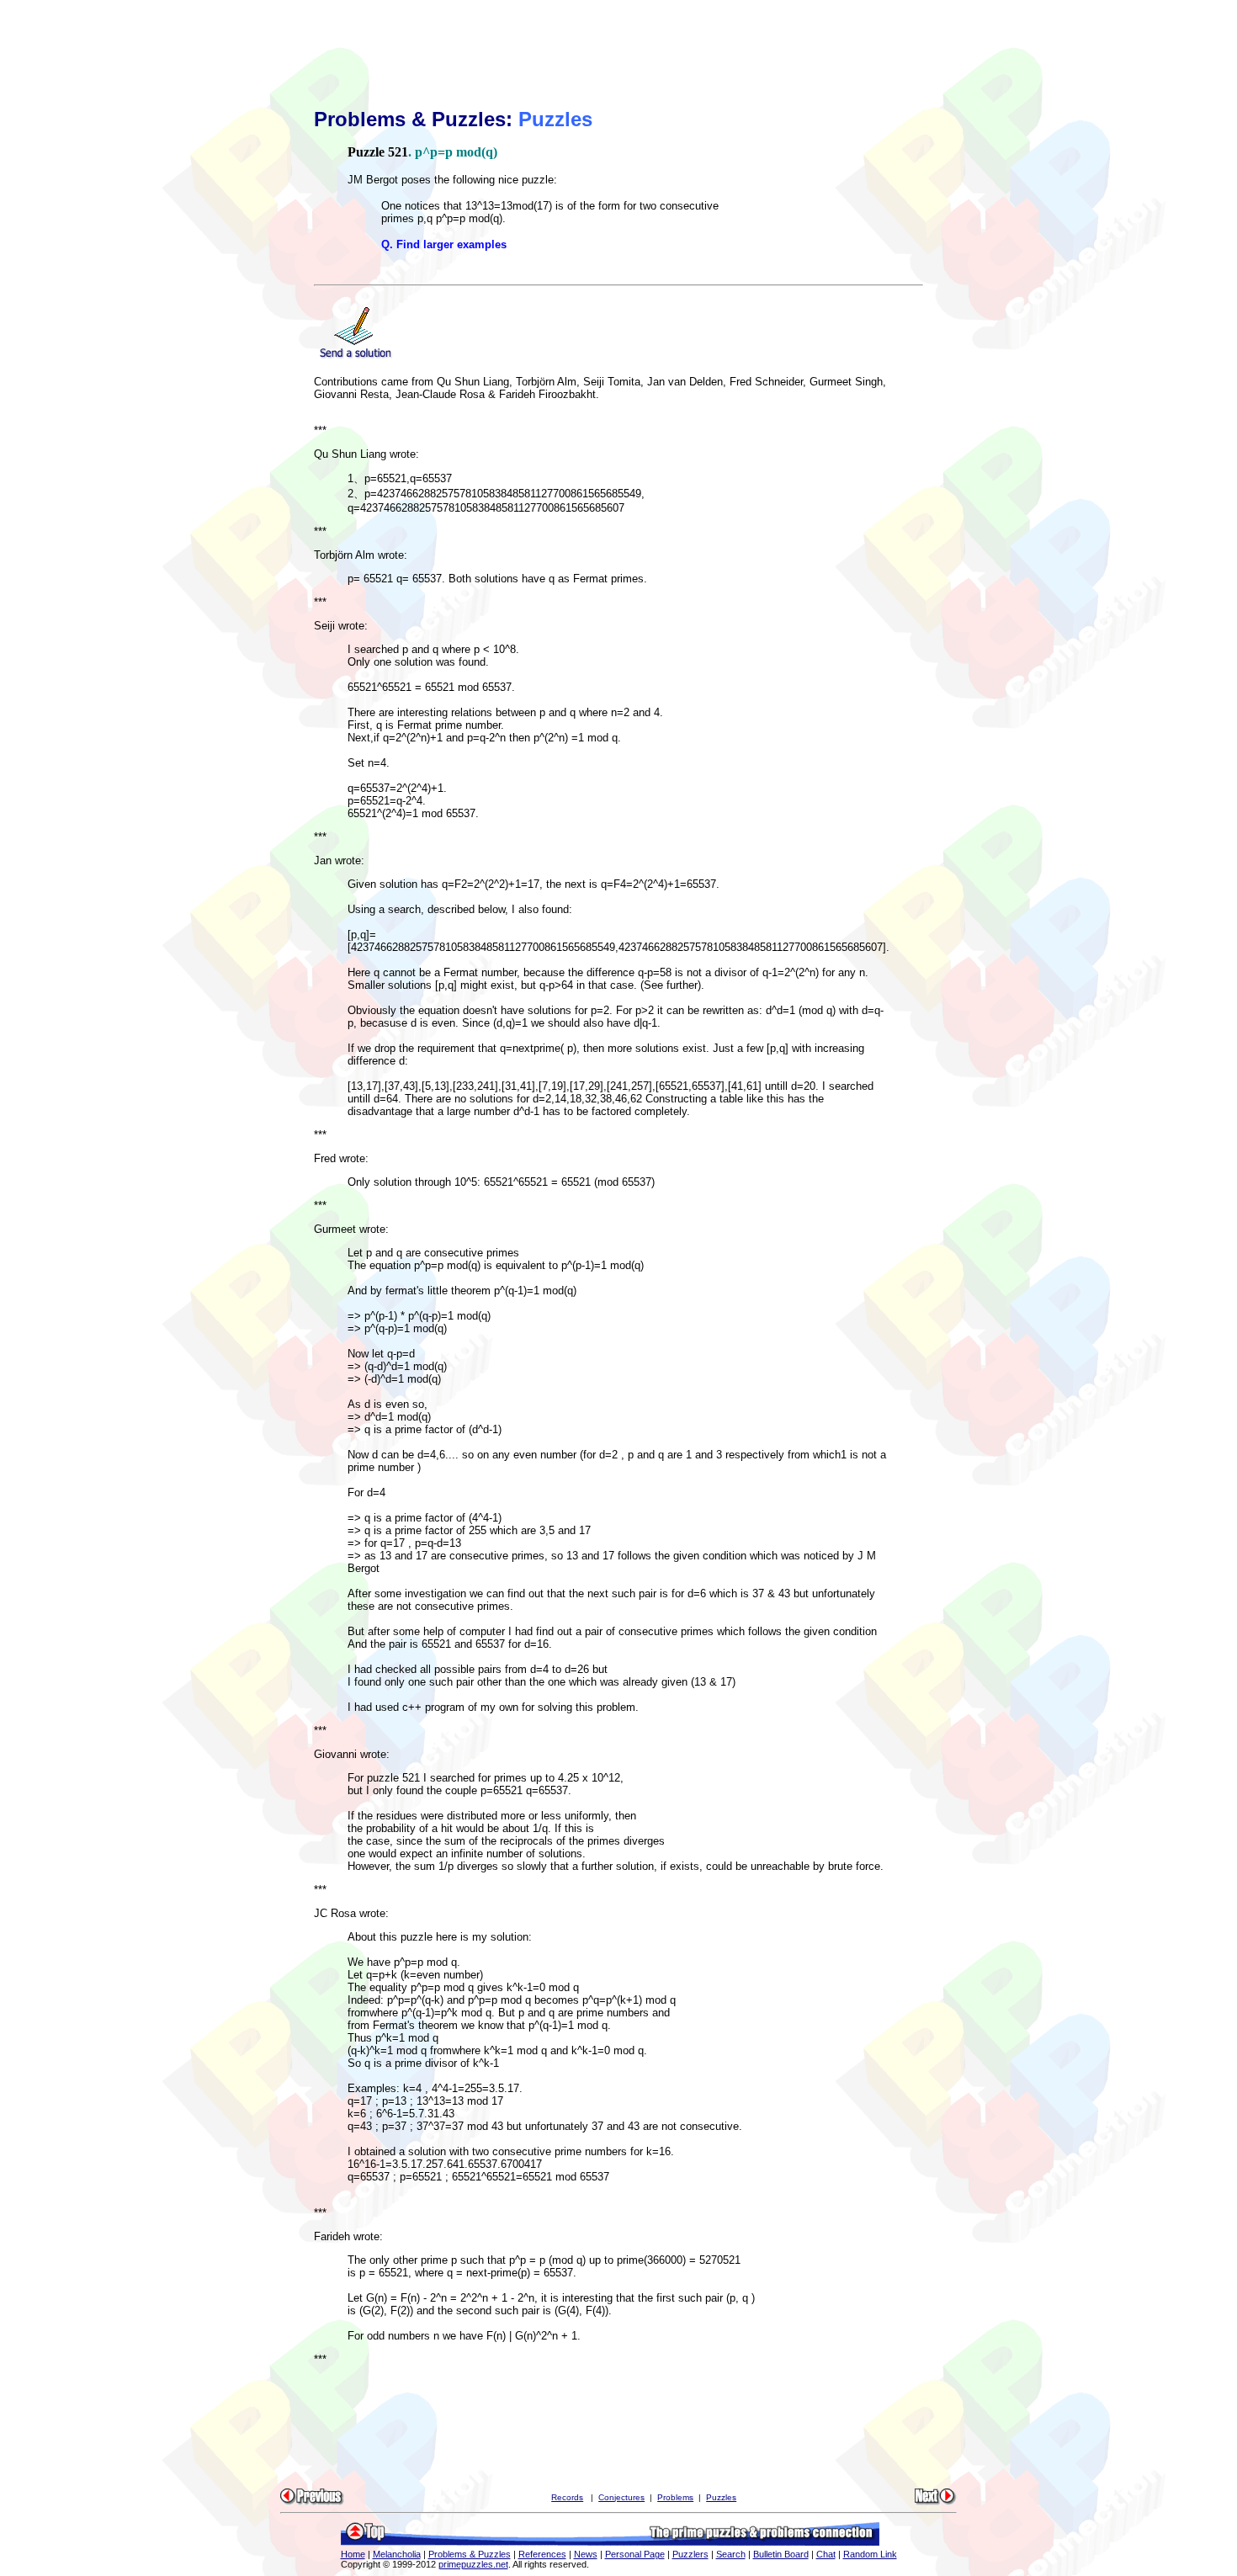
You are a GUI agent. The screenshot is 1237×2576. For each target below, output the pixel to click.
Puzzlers (690, 2554)
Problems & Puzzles (470, 2554)
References (542, 2554)
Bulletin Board (781, 2554)
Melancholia (397, 2554)
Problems (675, 2497)
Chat (826, 2554)
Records (567, 2497)
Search (731, 2554)
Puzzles (721, 2497)
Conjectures (621, 2497)
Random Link (870, 2554)
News (586, 2554)
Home (353, 2554)
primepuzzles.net (473, 2564)
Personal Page (635, 2554)
